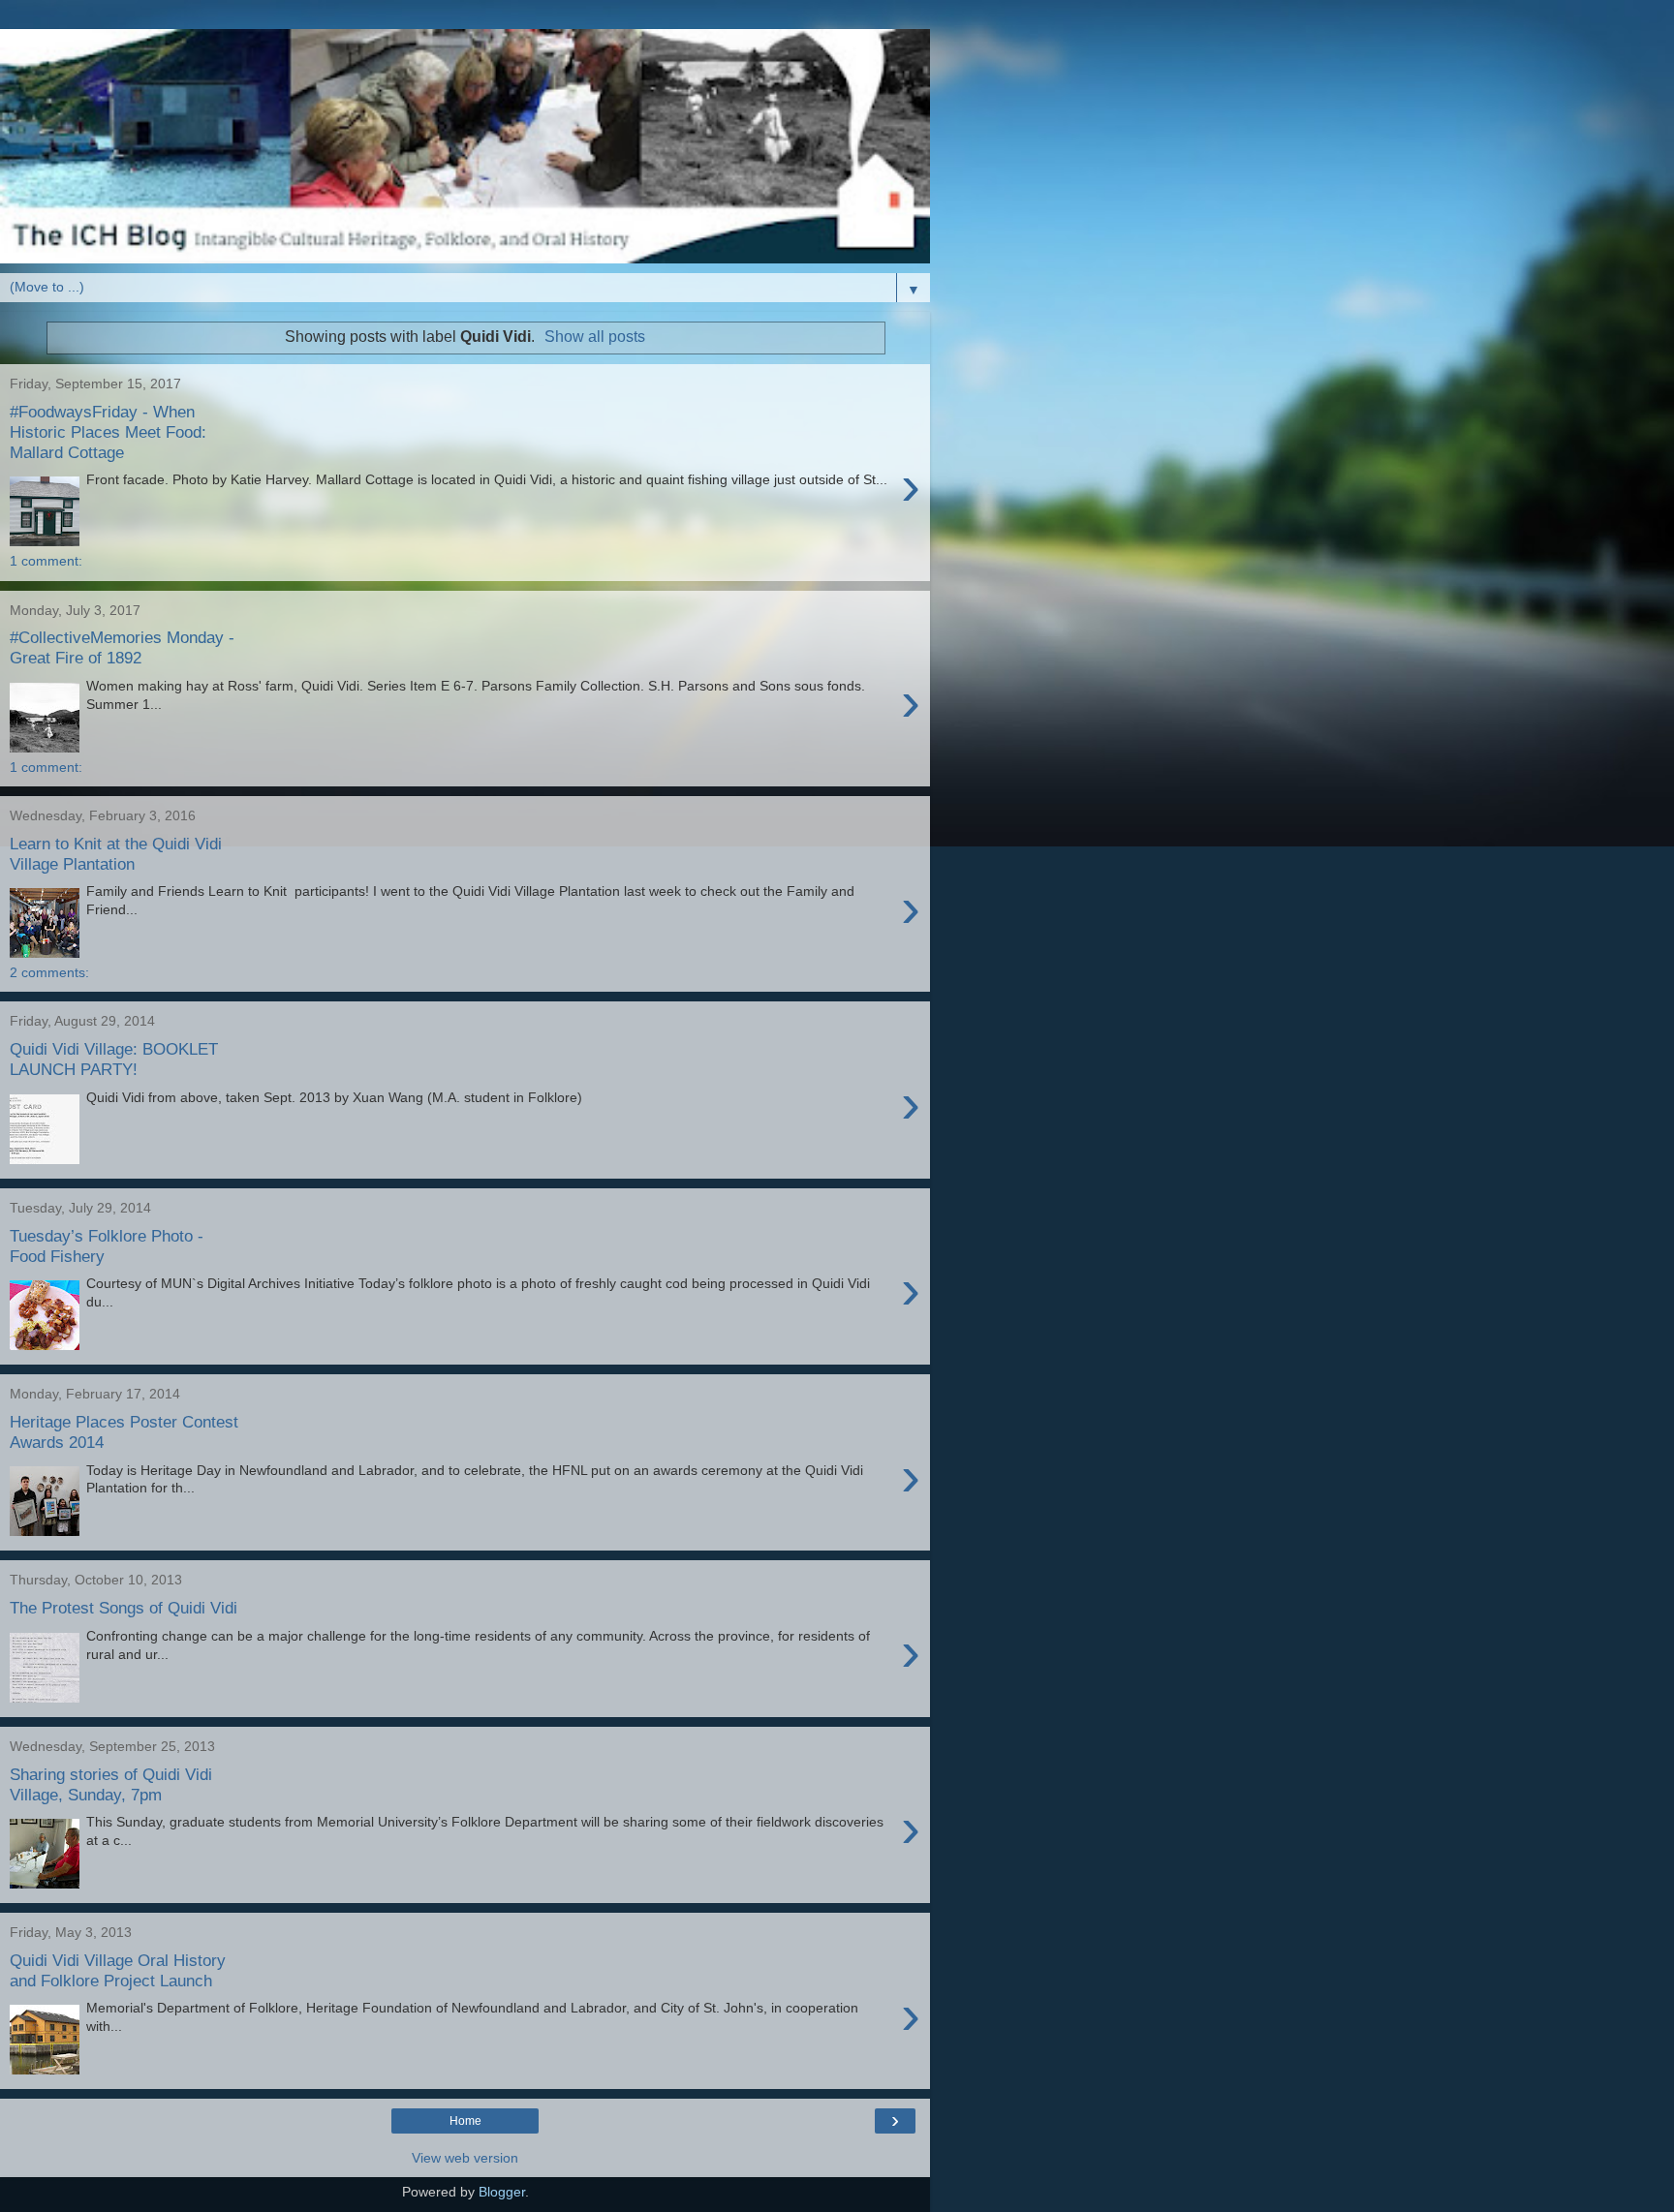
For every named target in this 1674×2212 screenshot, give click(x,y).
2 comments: (49, 972)
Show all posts (595, 337)
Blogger (502, 2192)
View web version (465, 2158)
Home (465, 2121)
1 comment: (46, 561)
